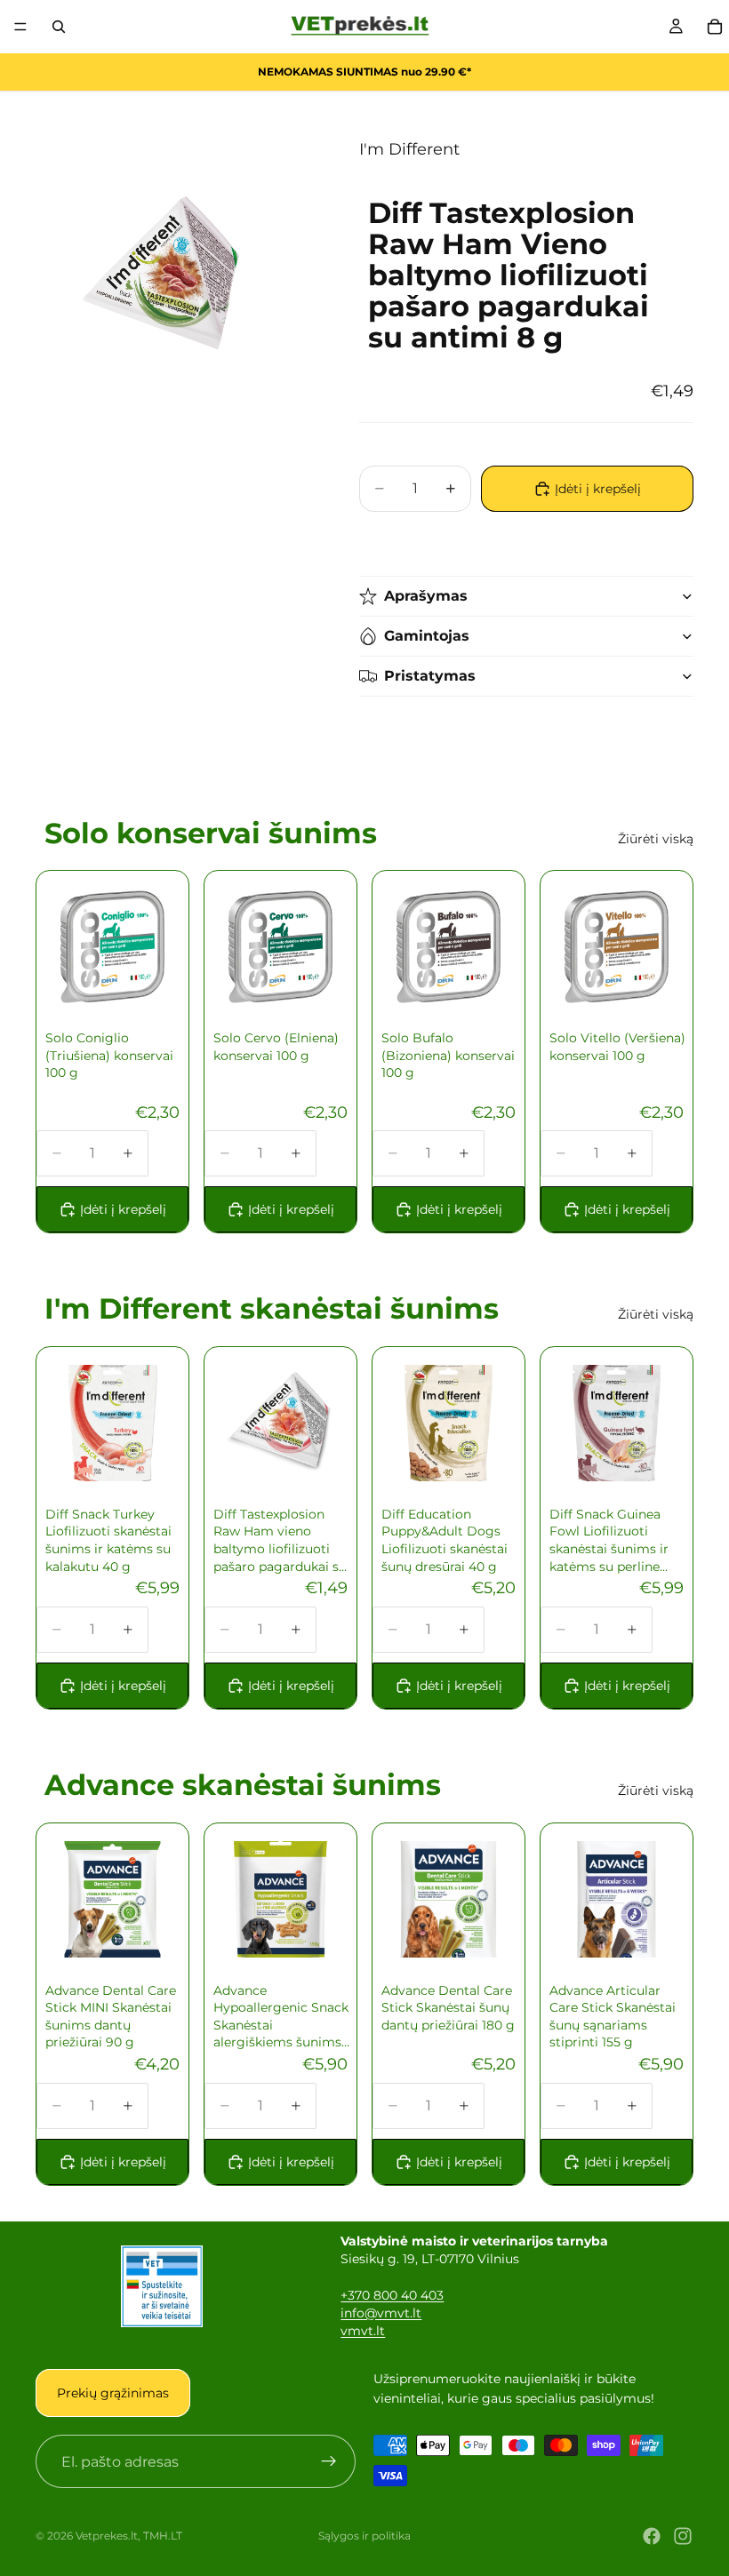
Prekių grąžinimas (113, 2393)
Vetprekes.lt (107, 2536)
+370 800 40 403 (392, 2295)
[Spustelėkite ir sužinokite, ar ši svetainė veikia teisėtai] (162, 2286)
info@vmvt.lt (381, 2313)
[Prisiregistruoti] (329, 2462)
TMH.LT (163, 2536)
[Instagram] (683, 2536)
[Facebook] (652, 2536)
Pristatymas (430, 676)
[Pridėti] (143, 977)
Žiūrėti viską (656, 839)
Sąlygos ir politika (364, 2536)
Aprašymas (426, 596)
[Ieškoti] (59, 27)
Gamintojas (427, 636)
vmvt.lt (363, 2331)
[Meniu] (20, 27)
